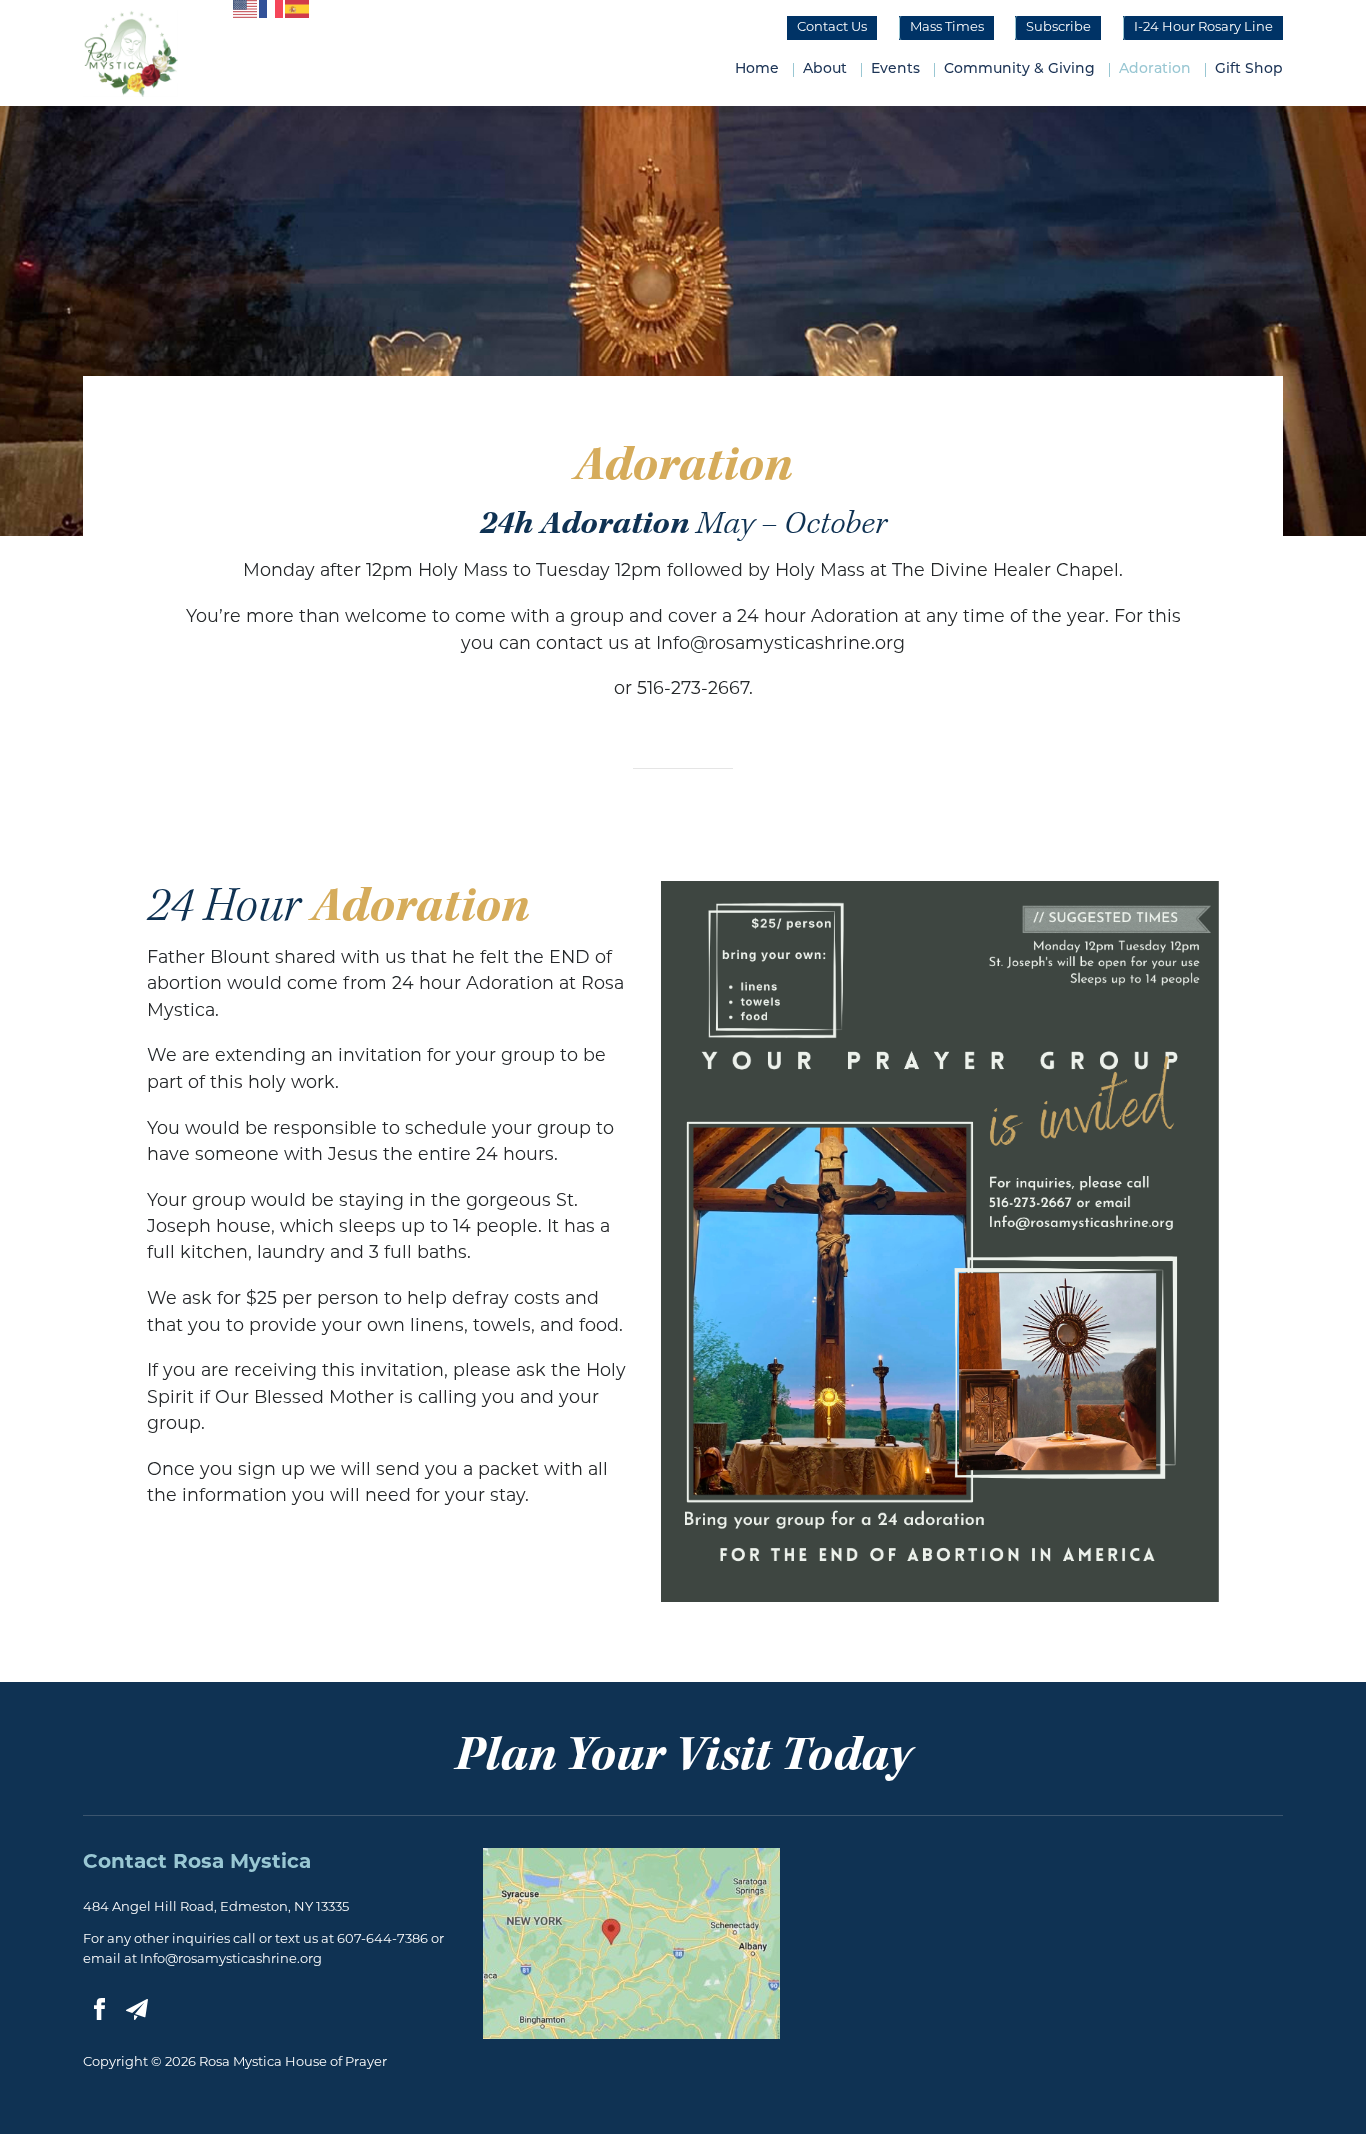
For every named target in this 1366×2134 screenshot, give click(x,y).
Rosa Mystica (130, 53)
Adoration (1155, 70)
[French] (272, 9)
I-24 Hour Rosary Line (1203, 27)
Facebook (99, 2009)
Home (757, 70)
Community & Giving (1019, 70)
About (825, 70)
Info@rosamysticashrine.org (231, 1959)
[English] (246, 9)
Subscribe (1058, 27)
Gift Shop (1249, 70)
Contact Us (832, 27)
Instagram (175, 2009)
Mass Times (947, 27)
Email (137, 2009)
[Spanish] (298, 9)
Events (895, 70)
